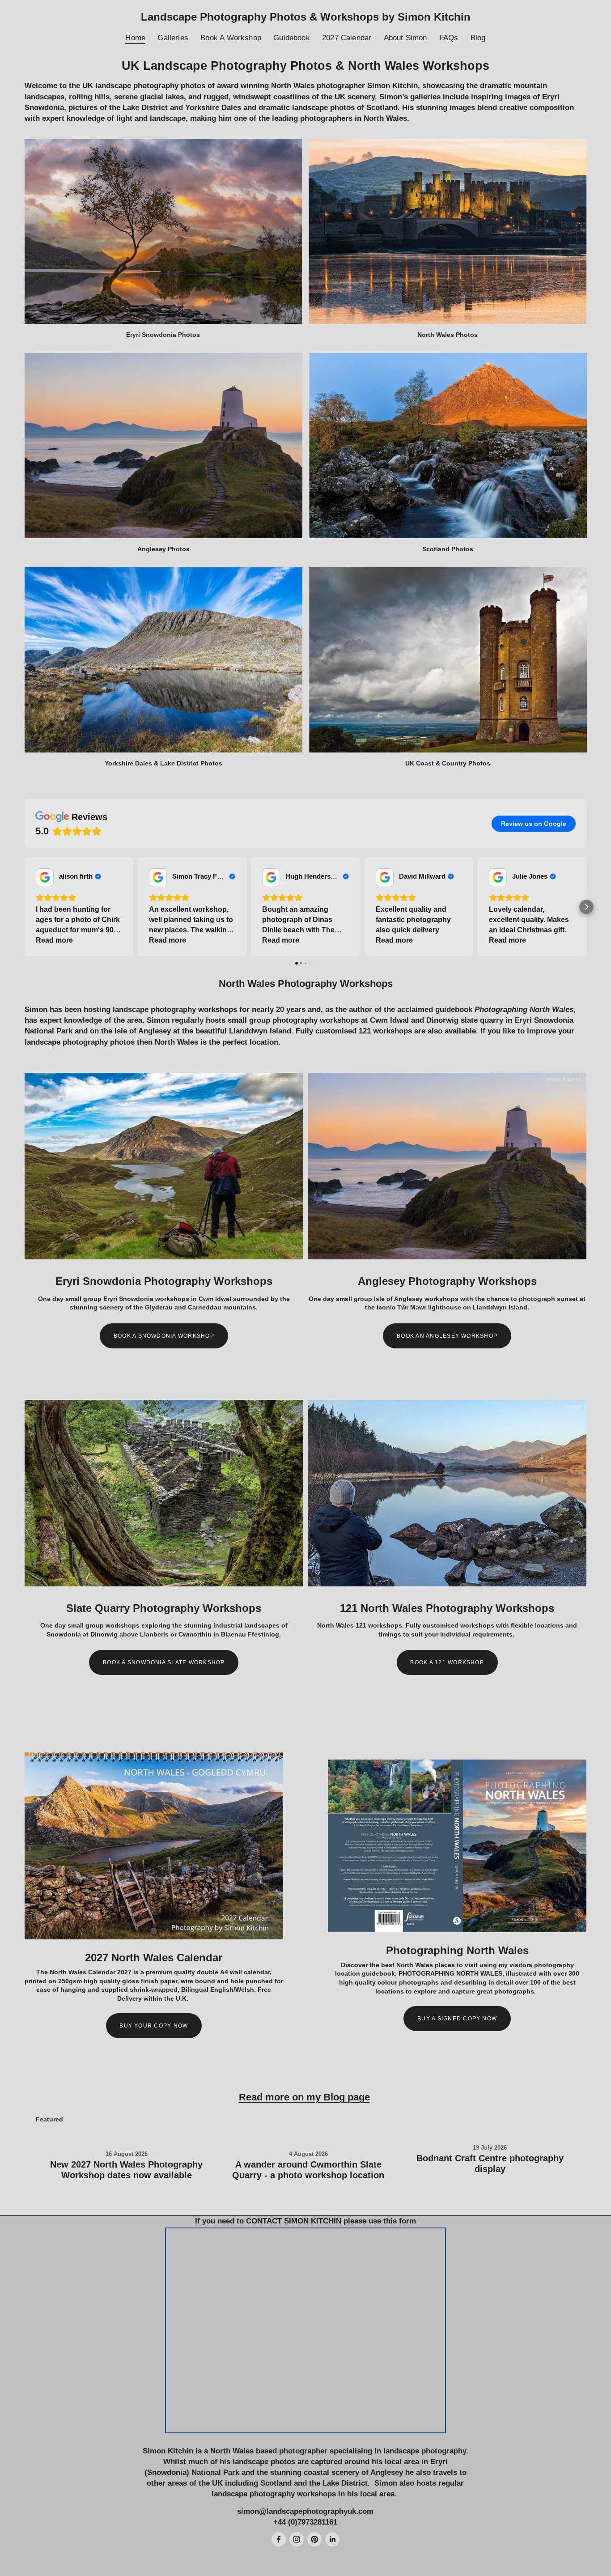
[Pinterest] (314, 2539)
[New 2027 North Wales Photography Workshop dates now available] (127, 2137)
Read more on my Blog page (304, 2097)
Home (135, 38)
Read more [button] (54, 940)
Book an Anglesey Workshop (447, 1336)
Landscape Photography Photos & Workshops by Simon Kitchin (306, 17)
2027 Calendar (347, 38)
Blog (478, 38)
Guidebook (292, 38)
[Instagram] (297, 2539)
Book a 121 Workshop (447, 1662)
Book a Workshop (231, 38)
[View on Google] (45, 877)
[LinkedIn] (332, 2539)
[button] (25, 907)
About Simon (405, 38)
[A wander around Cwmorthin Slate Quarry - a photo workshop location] (308, 2137)
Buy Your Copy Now (154, 2026)
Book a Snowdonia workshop (164, 1336)
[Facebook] (279, 2539)
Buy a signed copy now (457, 2019)
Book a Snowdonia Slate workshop (164, 1662)
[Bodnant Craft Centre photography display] (490, 2134)
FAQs (449, 38)
